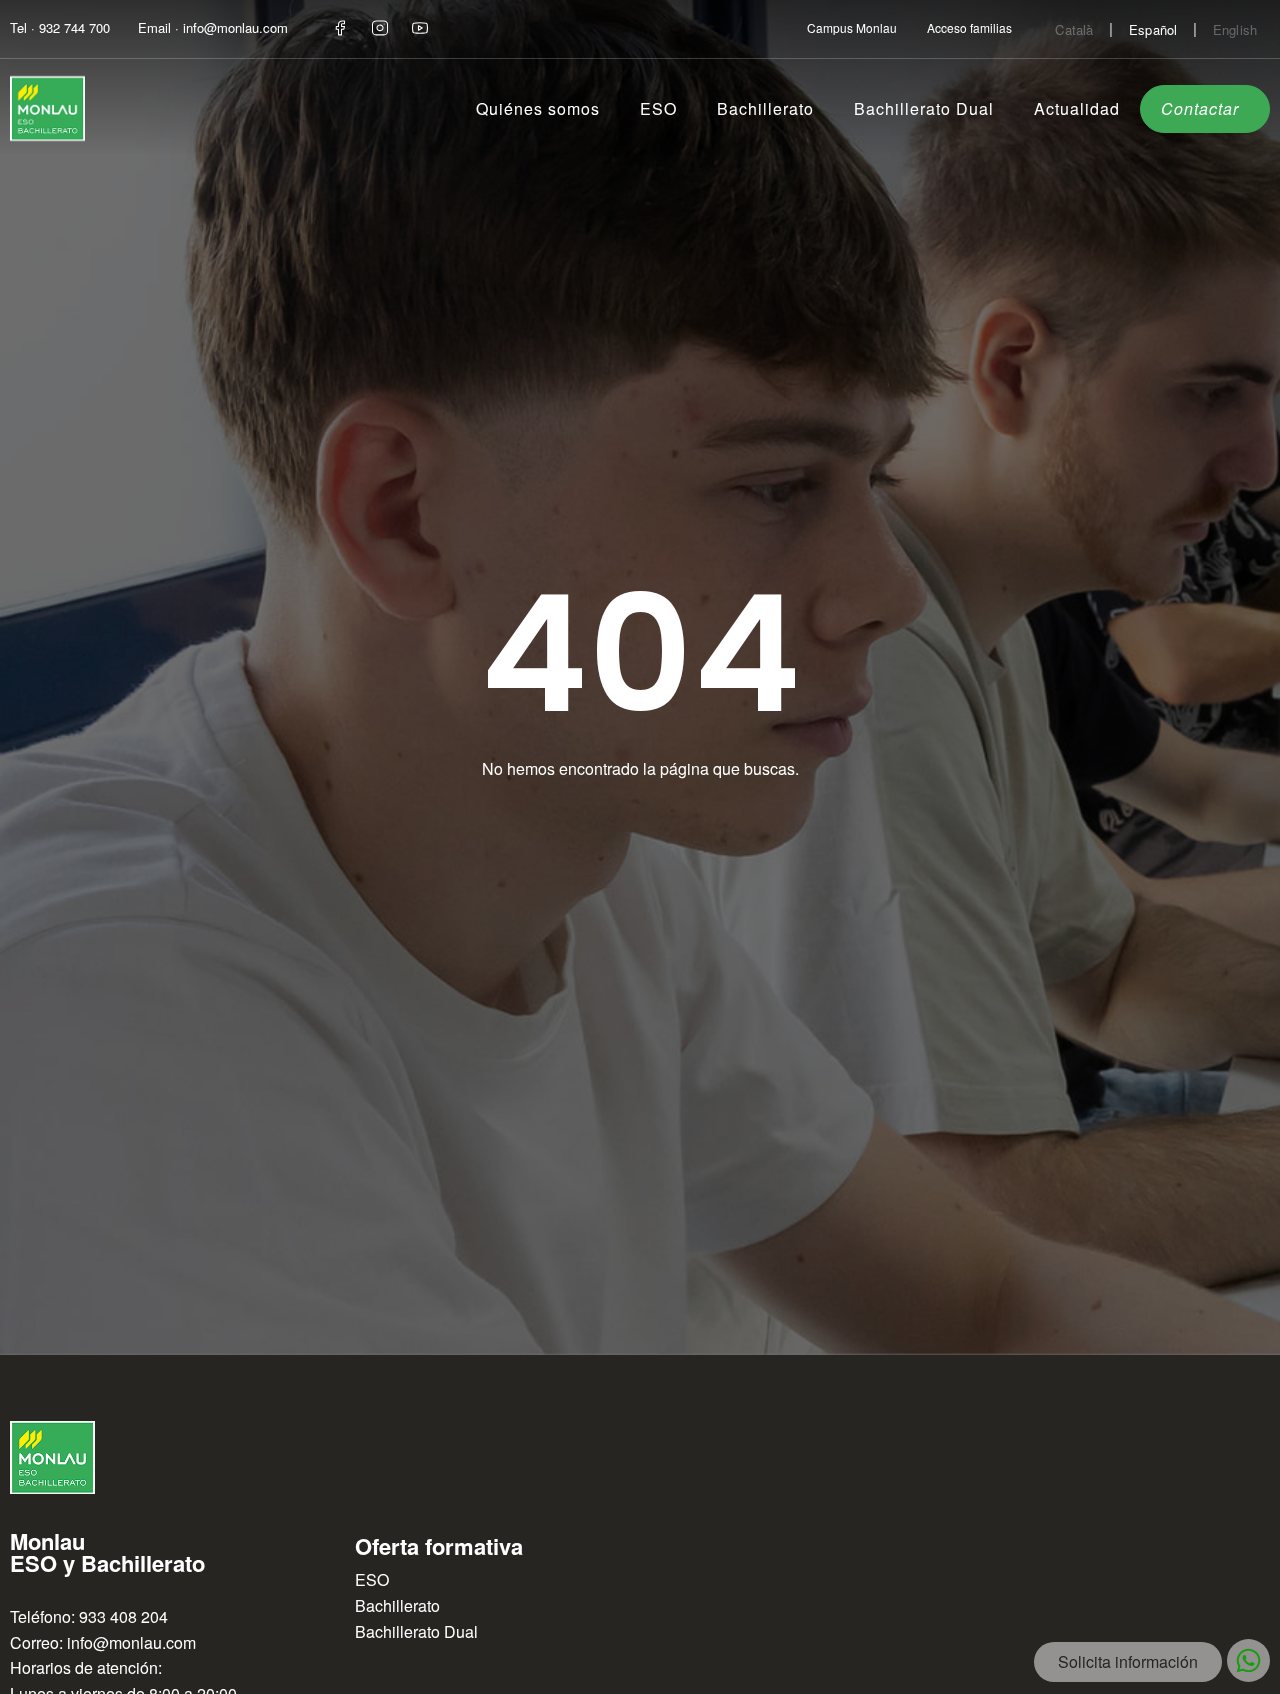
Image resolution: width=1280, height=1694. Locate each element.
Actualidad (1077, 108)
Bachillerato (765, 108)
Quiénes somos (538, 108)
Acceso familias (969, 27)
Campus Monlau (852, 27)
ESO (658, 108)
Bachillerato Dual (924, 108)
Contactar (1200, 108)
